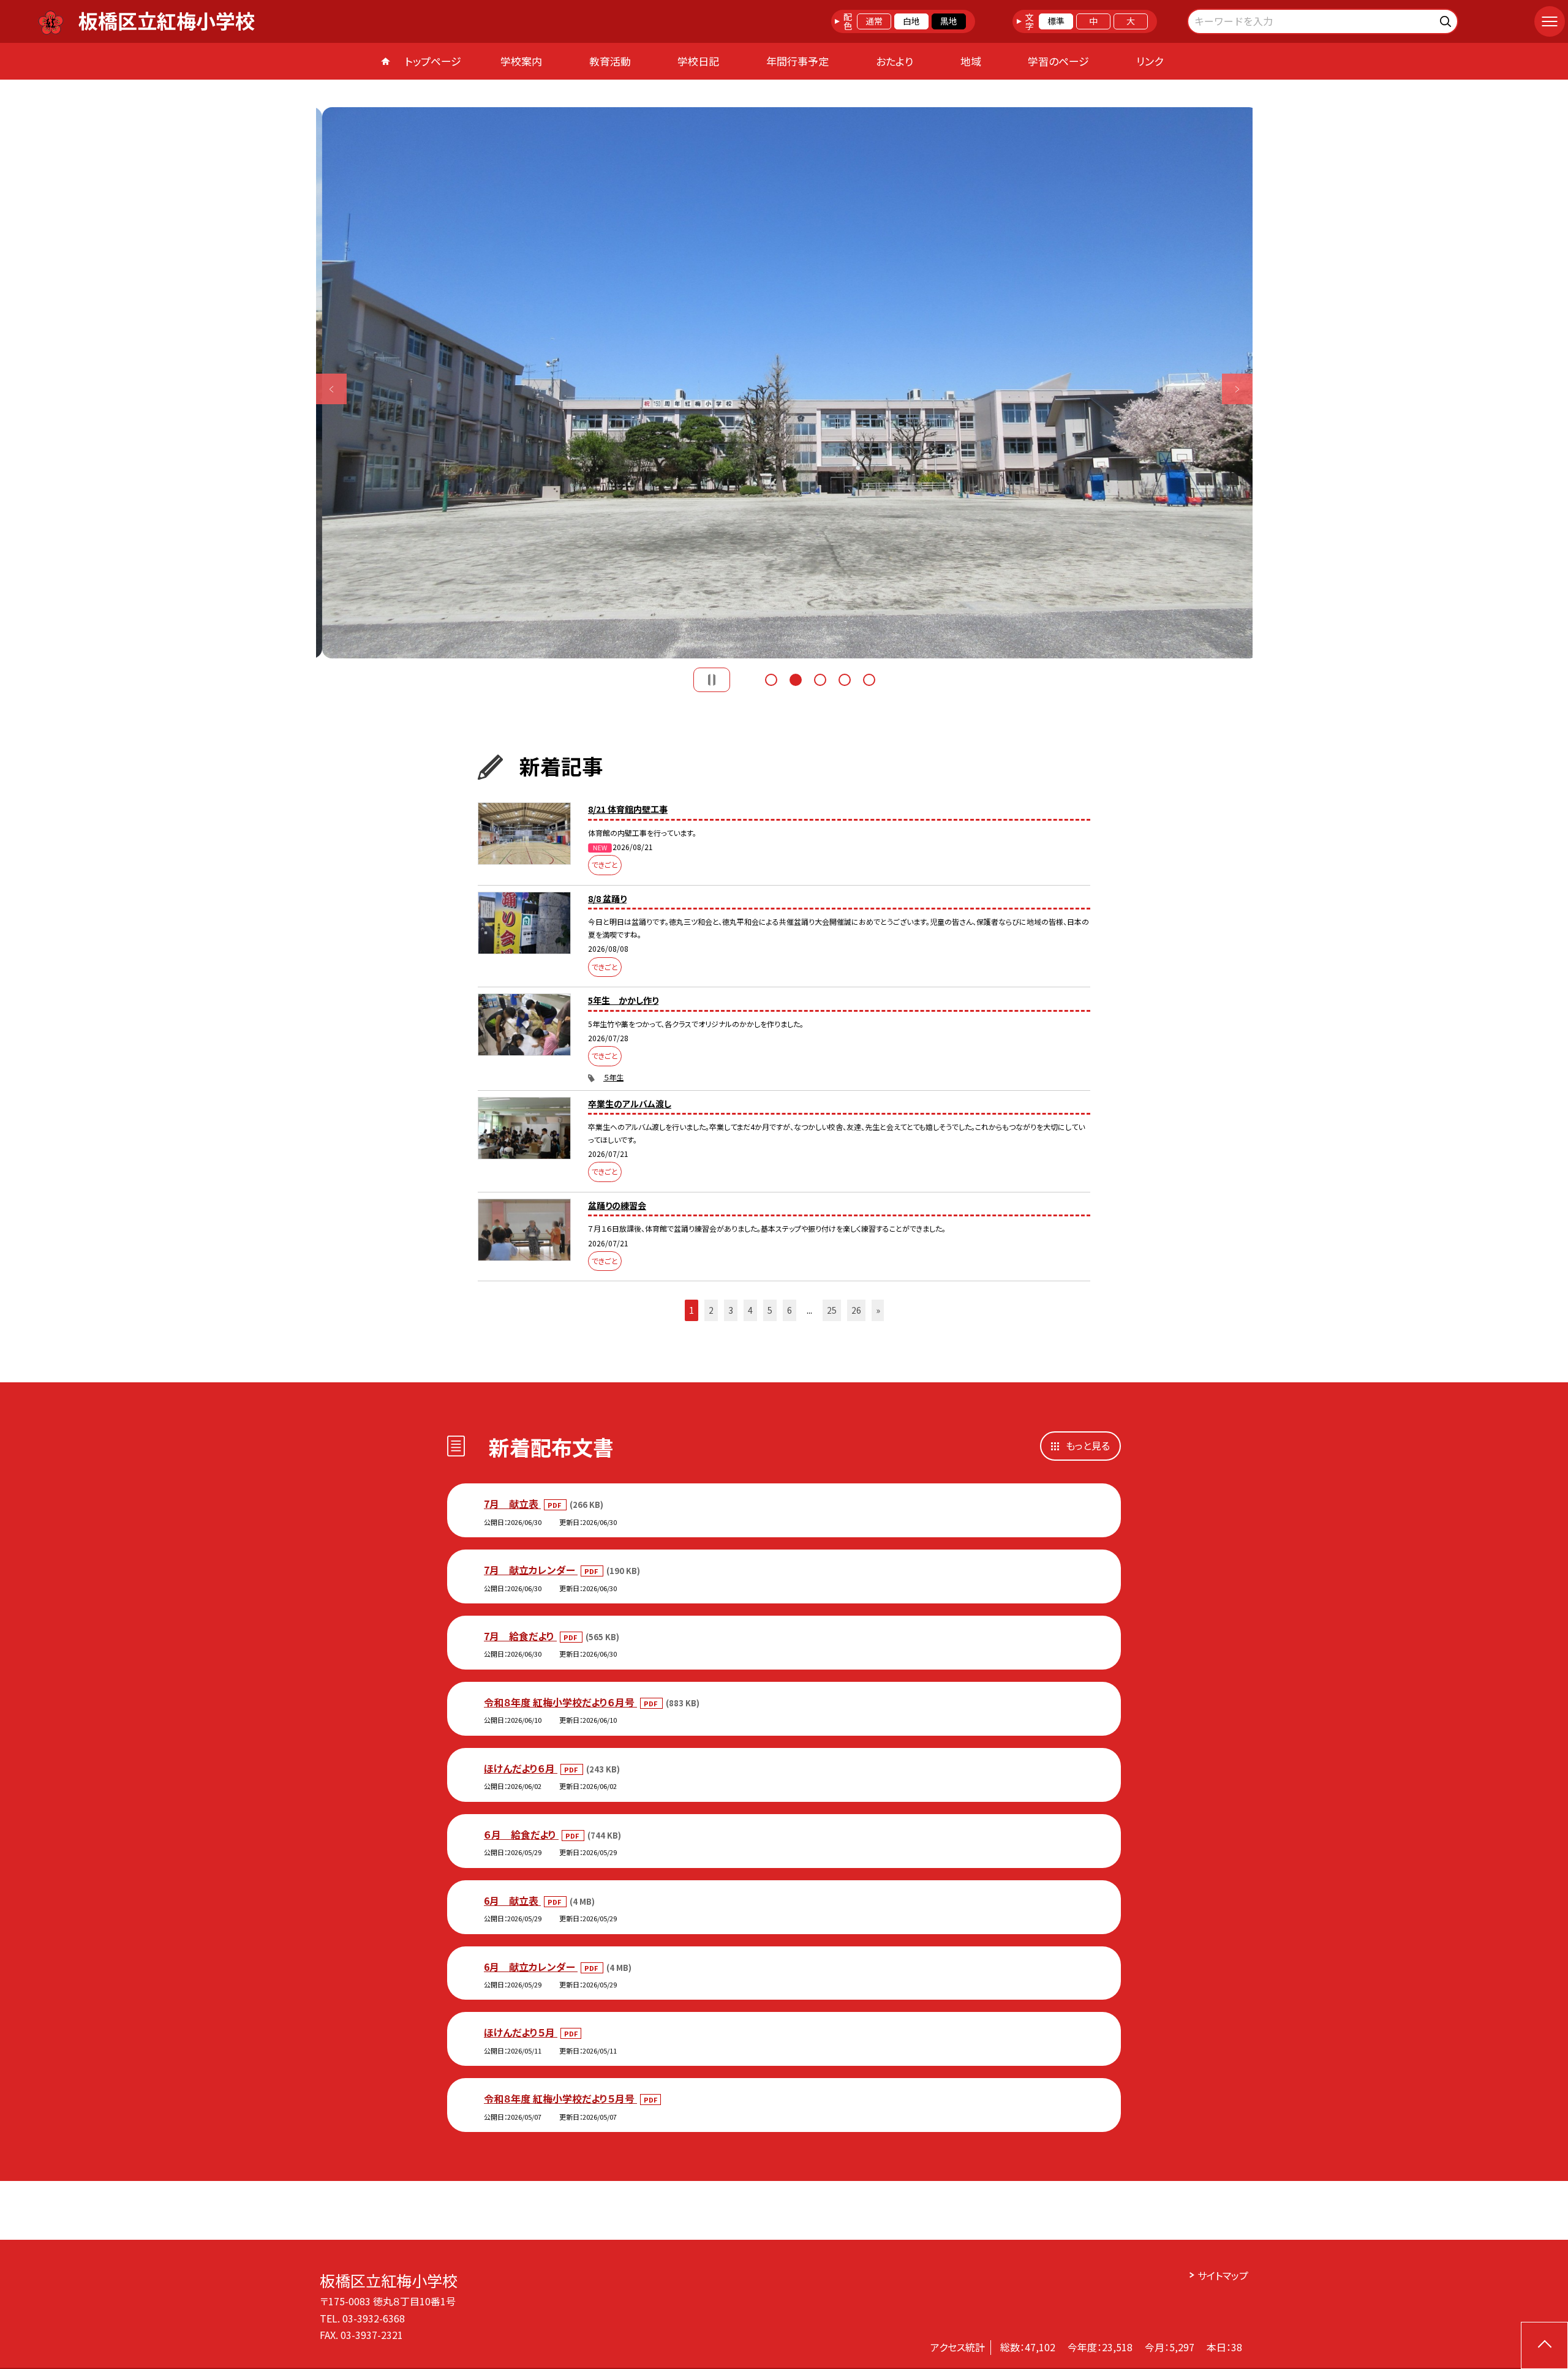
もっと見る (1088, 1445)
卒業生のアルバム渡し (630, 1104)
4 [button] (845, 680)
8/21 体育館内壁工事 (628, 809)
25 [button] (832, 1310)
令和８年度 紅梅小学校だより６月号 (560, 1702)
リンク (1150, 61)
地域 (971, 61)
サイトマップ (1223, 2275)
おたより (895, 61)
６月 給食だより (521, 1834)
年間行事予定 (797, 61)
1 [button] (771, 680)
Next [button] (1237, 389)
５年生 (613, 1077)
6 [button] (790, 1310)
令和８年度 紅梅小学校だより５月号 (560, 2098)
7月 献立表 (512, 1504)
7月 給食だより (520, 1636)
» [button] (878, 1310)
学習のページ (1058, 61)
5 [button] (869, 680)
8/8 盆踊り (607, 898)
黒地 (949, 21)
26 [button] (856, 1310)
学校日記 (698, 61)
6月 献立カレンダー (531, 1967)
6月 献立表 (512, 1900)
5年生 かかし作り (623, 1000)
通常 (874, 21)
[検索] (1447, 19)
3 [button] (820, 680)
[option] (784, 383)
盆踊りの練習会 (617, 1205)
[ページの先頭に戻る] (1544, 2345)
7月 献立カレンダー (531, 1570)
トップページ (433, 61)
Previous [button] (331, 389)
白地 (911, 21)
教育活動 (610, 61)
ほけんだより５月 (521, 2032)
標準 (1056, 21)
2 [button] (796, 680)
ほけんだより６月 (521, 1768)
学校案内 (521, 61)
